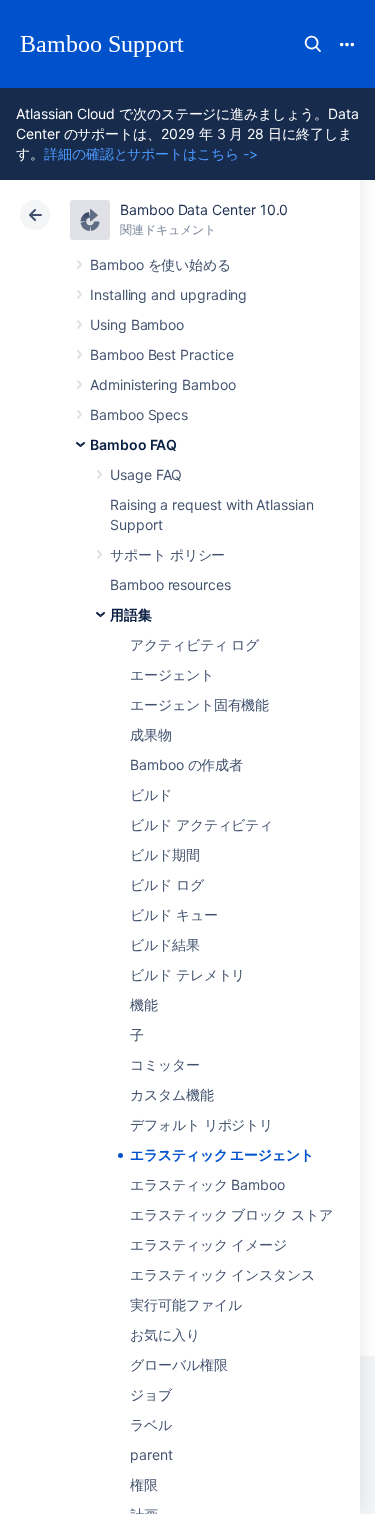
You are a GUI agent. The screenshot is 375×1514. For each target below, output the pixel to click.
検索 (313, 44)
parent (151, 1454)
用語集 (131, 614)
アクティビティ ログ (194, 644)
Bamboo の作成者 (186, 764)
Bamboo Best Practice (162, 354)
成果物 (151, 734)
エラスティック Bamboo (207, 1184)
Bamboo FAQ (133, 444)
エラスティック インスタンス (222, 1274)
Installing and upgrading (168, 294)
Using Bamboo (137, 324)
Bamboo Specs (139, 414)
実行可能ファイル (185, 1304)
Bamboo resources (170, 584)
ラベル (151, 1424)
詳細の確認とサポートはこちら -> (151, 153)
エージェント (172, 674)
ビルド (151, 794)
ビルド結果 (165, 944)
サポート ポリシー (167, 554)
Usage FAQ (146, 474)
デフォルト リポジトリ (201, 1124)
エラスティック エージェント (222, 1154)
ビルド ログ (167, 884)
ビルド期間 (165, 854)
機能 (144, 1004)
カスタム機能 (172, 1094)
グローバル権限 (179, 1364)
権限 (144, 1484)
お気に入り (165, 1334)
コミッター (165, 1064)
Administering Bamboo (163, 384)
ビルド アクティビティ (201, 824)
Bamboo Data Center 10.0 (204, 209)
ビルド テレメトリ (187, 974)
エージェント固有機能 (199, 704)
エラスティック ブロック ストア (231, 1214)
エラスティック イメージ (208, 1244)
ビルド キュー (174, 914)
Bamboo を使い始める (160, 264)
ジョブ (151, 1394)
